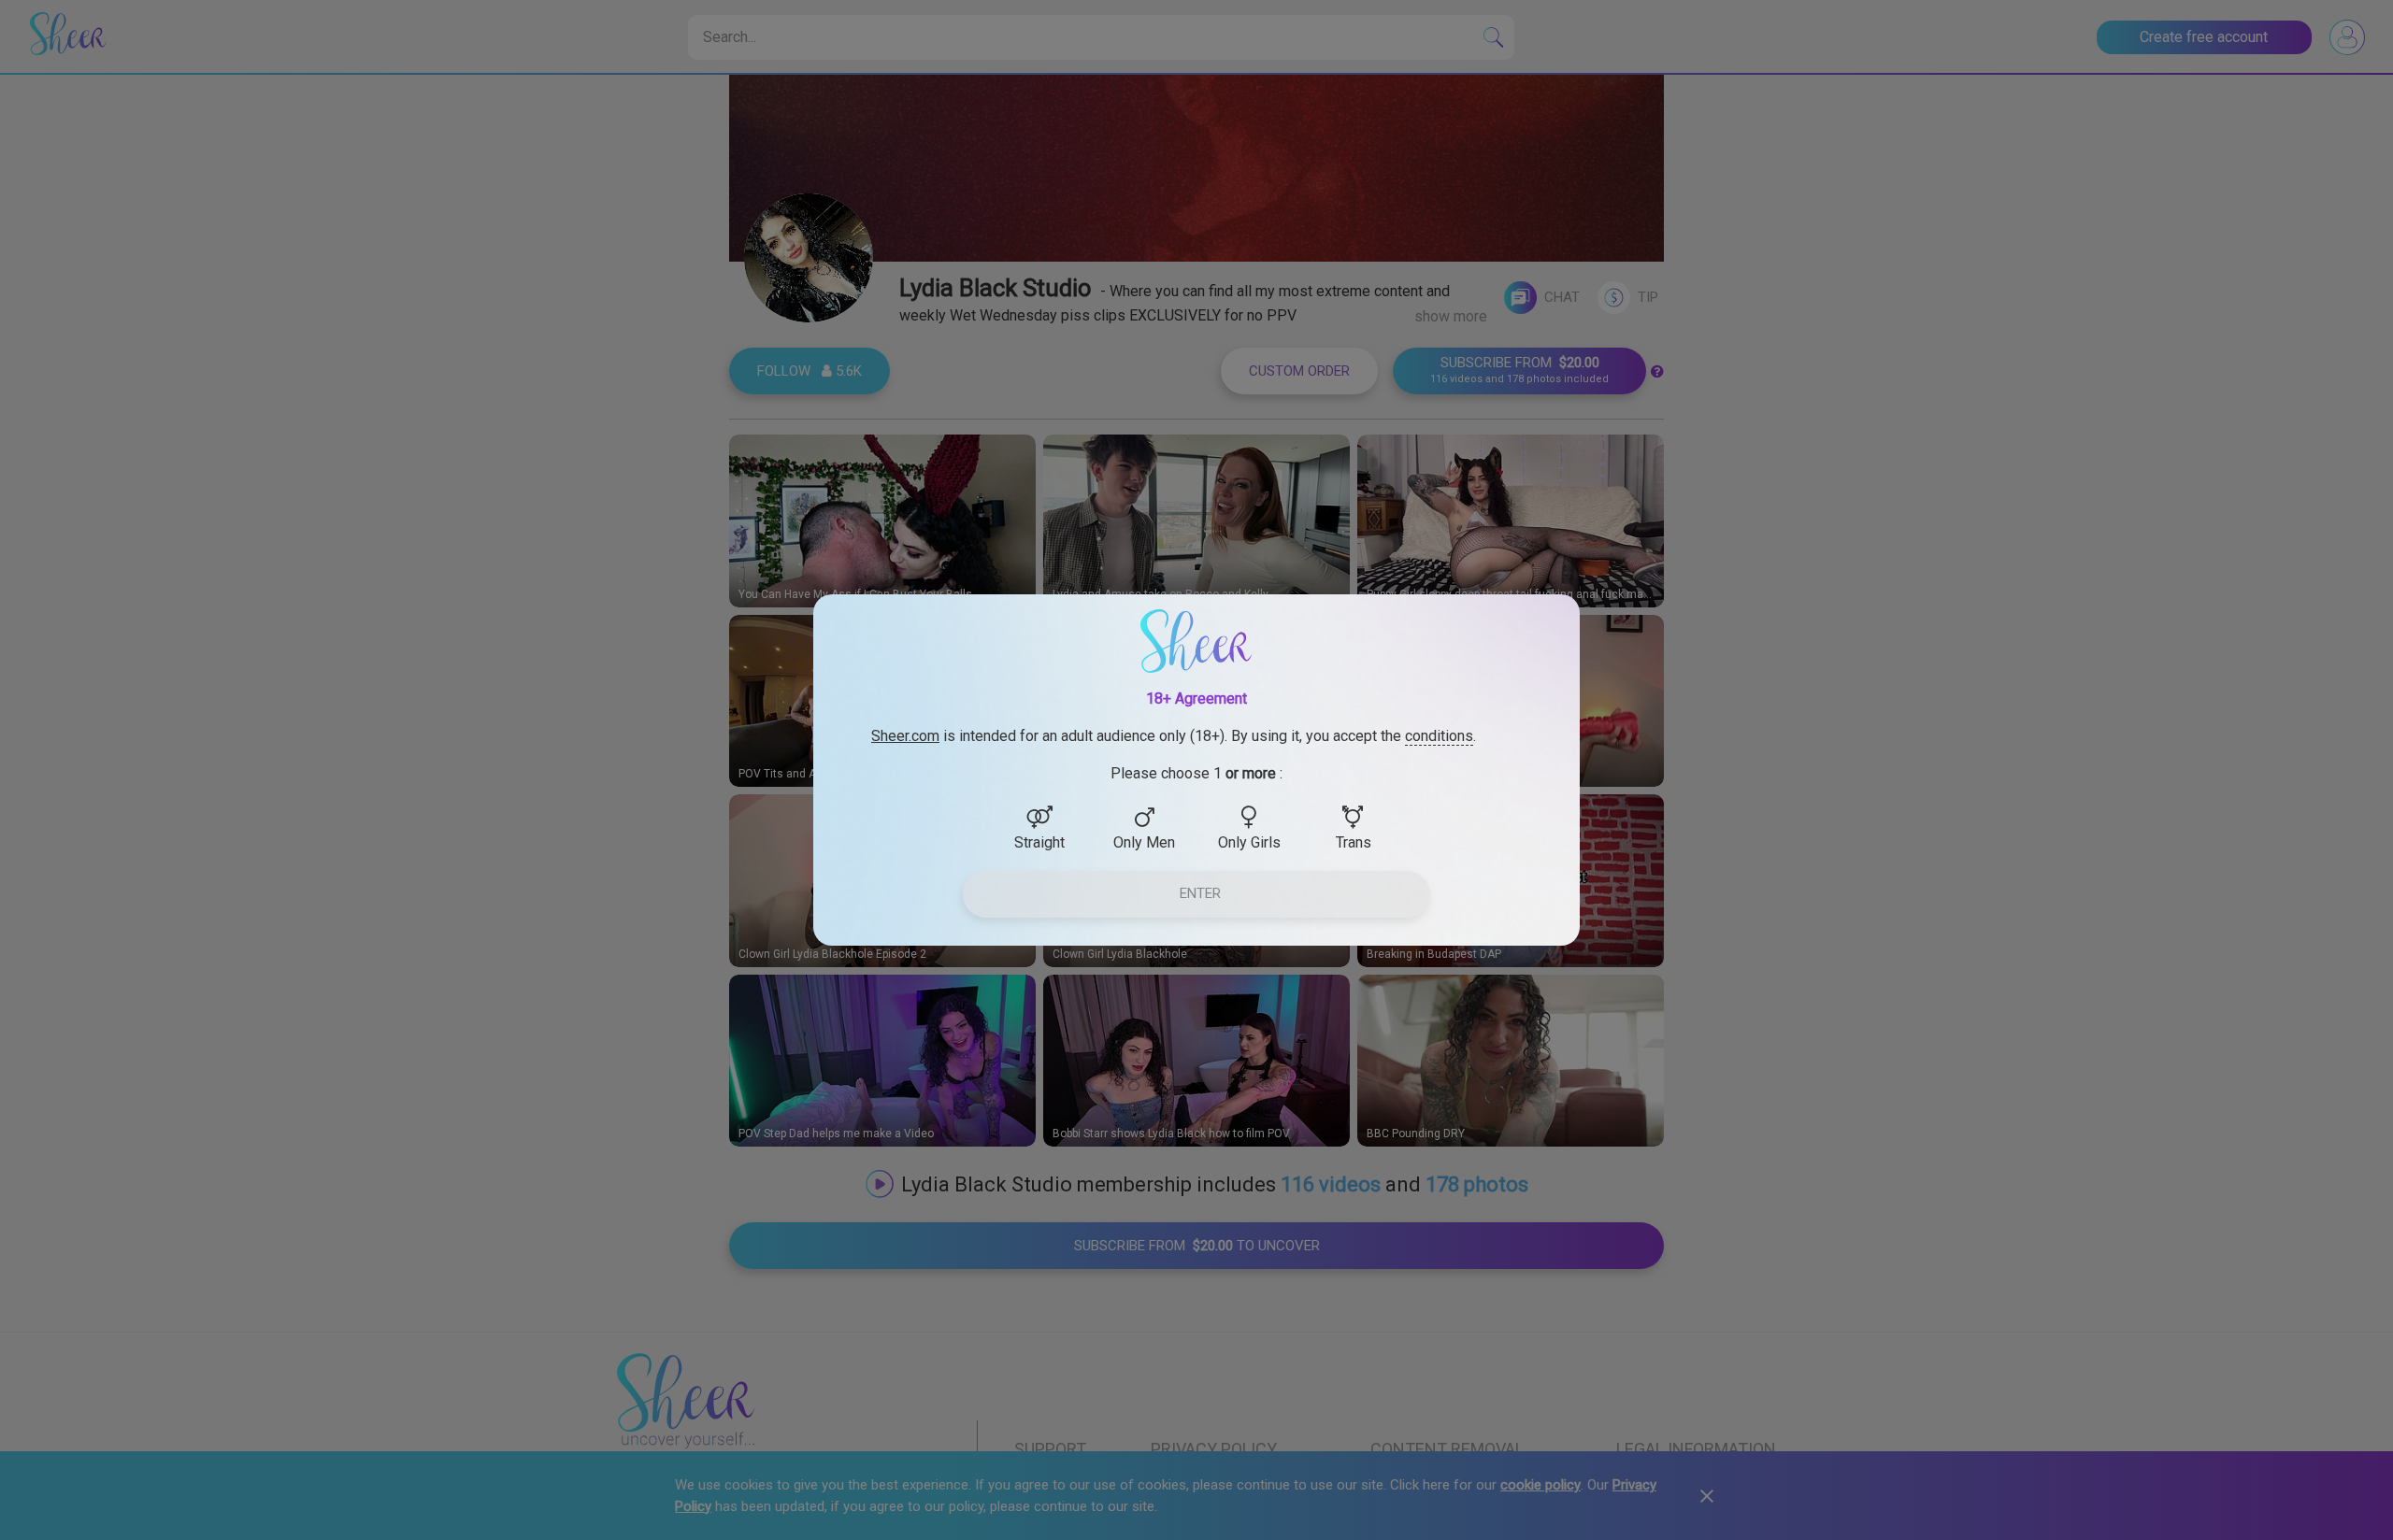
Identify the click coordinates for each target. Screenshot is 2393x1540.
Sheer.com (905, 736)
